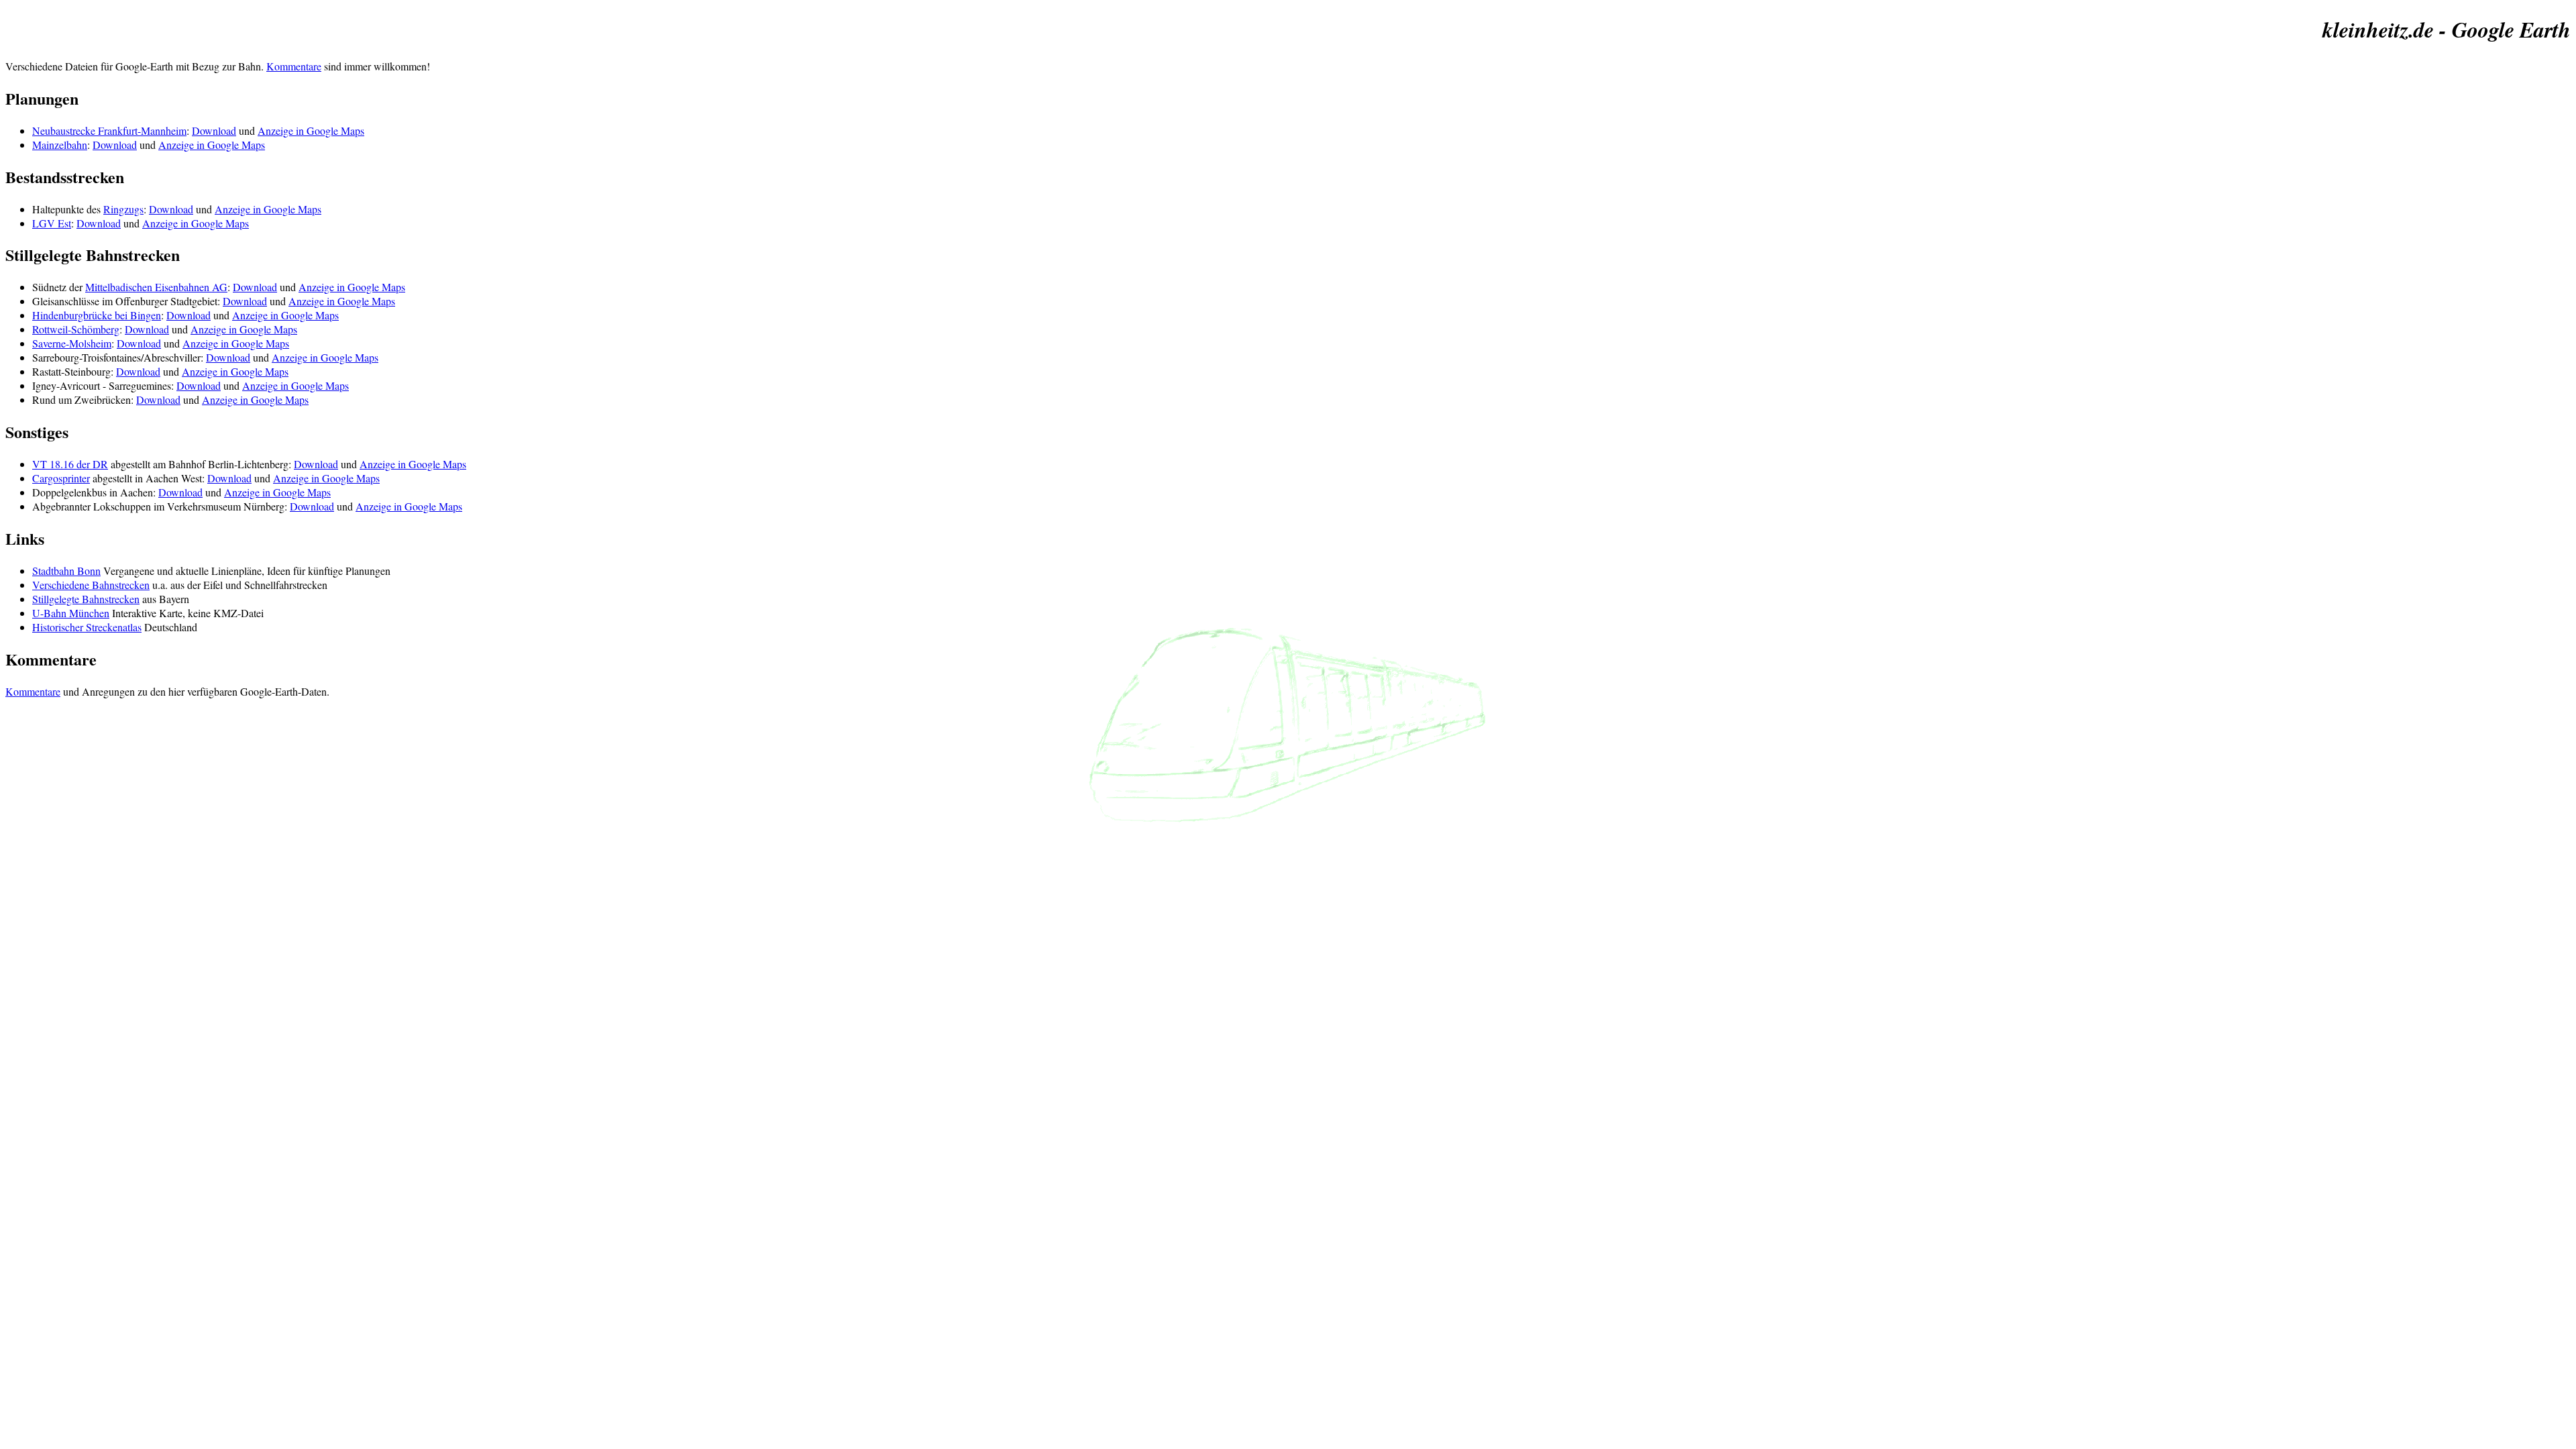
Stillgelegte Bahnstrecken (86, 599)
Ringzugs (123, 209)
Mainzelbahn (60, 145)
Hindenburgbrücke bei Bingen (97, 315)
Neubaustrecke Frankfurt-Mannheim (109, 130)
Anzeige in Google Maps (311, 130)
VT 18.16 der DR (70, 464)
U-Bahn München (71, 613)
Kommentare (294, 66)
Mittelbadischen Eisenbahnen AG (156, 287)
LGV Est (52, 223)
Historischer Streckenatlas (87, 627)
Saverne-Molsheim (72, 343)
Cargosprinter (61, 478)
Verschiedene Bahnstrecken (91, 585)
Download (214, 130)
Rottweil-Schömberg (76, 329)
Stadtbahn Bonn (66, 571)
